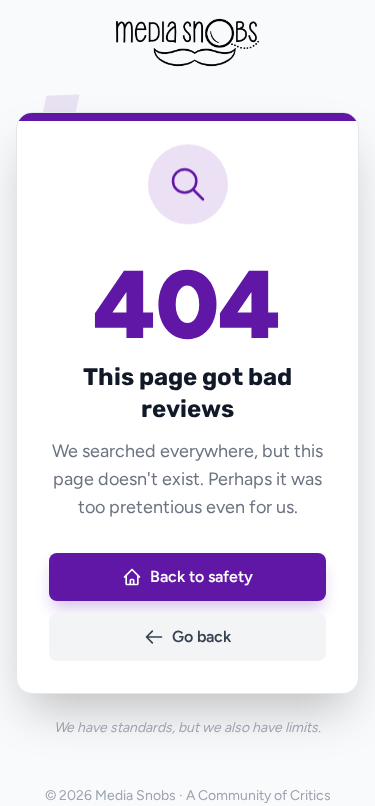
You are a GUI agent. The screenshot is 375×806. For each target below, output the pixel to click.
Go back (201, 636)
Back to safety (201, 576)
